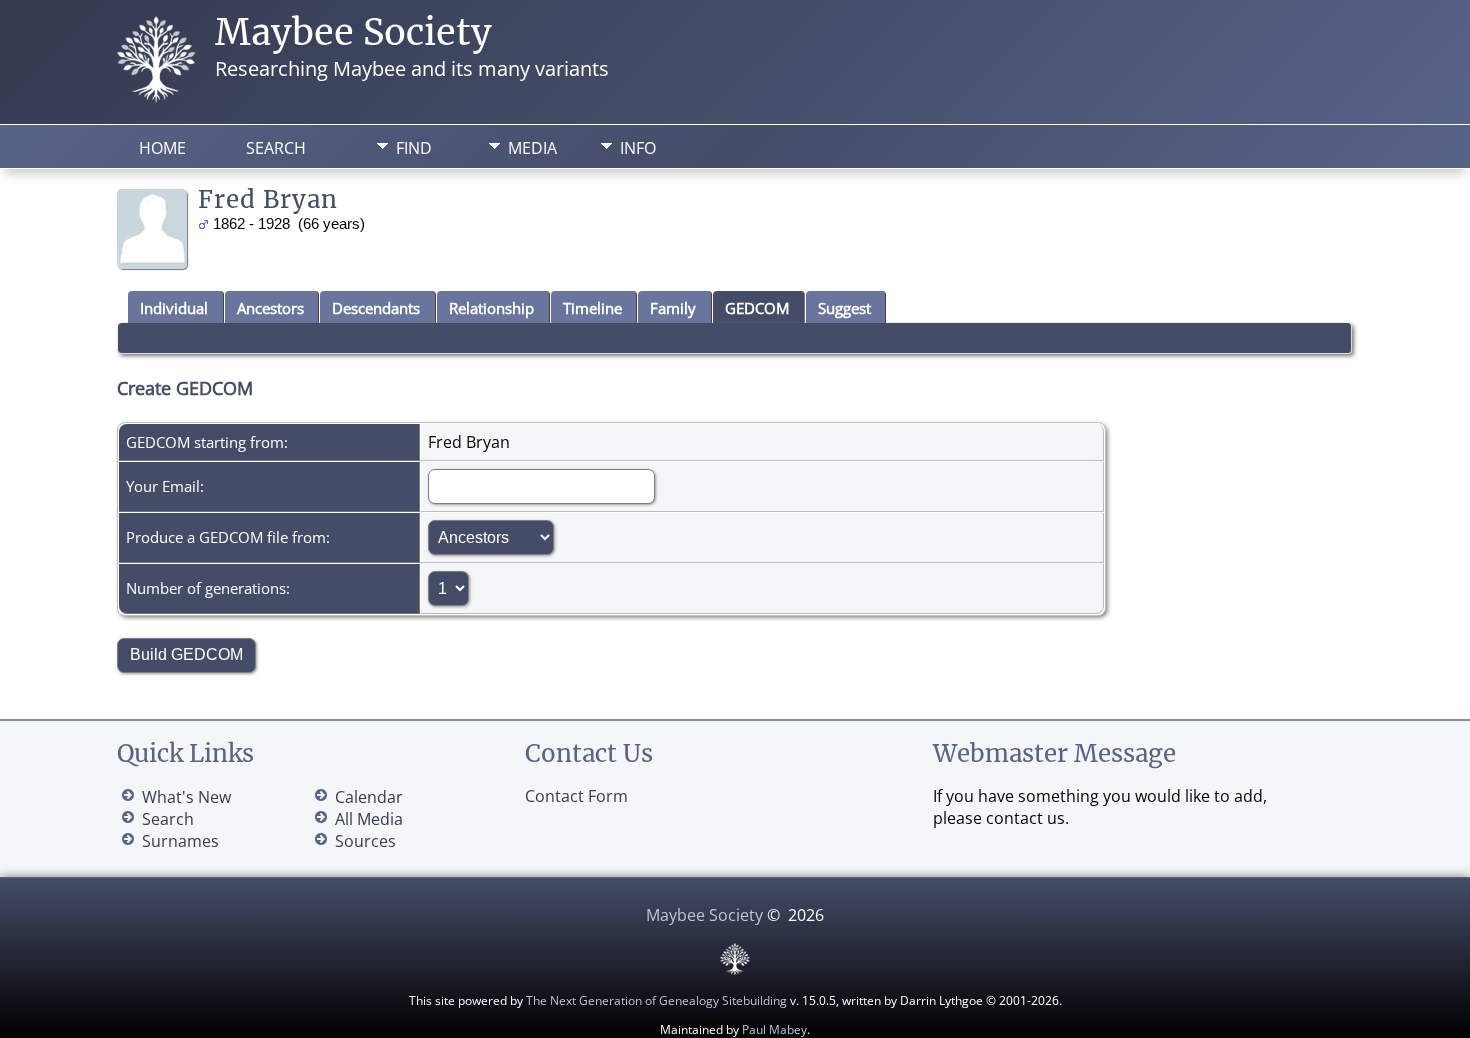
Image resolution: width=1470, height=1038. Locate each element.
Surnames (180, 841)
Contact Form (576, 796)
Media (532, 148)
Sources (365, 841)
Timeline (592, 308)
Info (638, 148)
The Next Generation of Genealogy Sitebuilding (656, 1000)
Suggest (844, 308)
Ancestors (270, 308)
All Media (369, 819)
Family (673, 308)
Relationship (491, 308)
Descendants (376, 308)
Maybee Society (353, 32)
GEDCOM (757, 308)
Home (162, 148)
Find (414, 148)
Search (276, 148)
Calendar (369, 797)
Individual (174, 308)
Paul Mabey (774, 1029)
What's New (186, 797)
